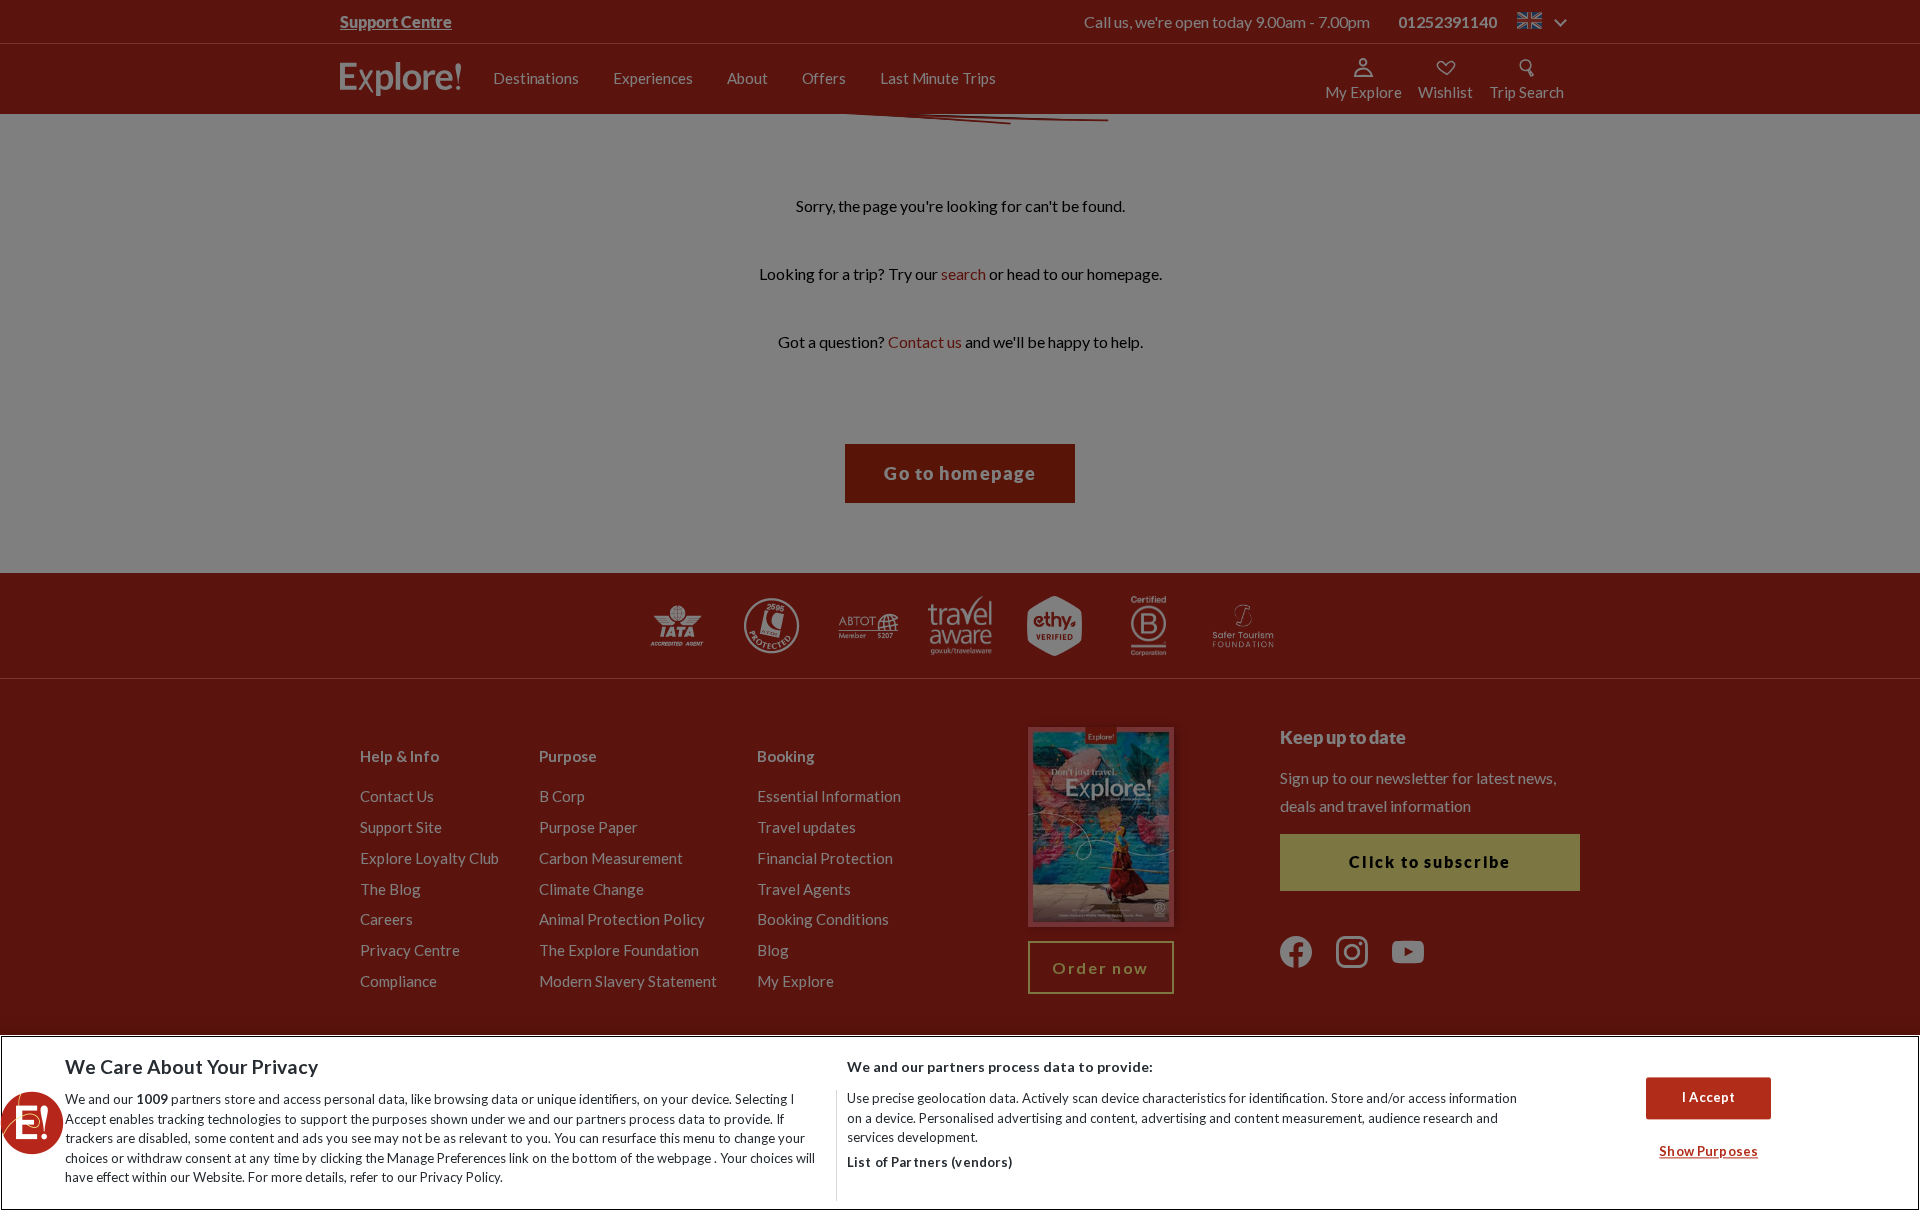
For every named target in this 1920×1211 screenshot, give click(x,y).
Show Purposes (1708, 1151)
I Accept (1708, 1098)
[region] (960, 1123)
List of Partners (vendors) (929, 1162)
